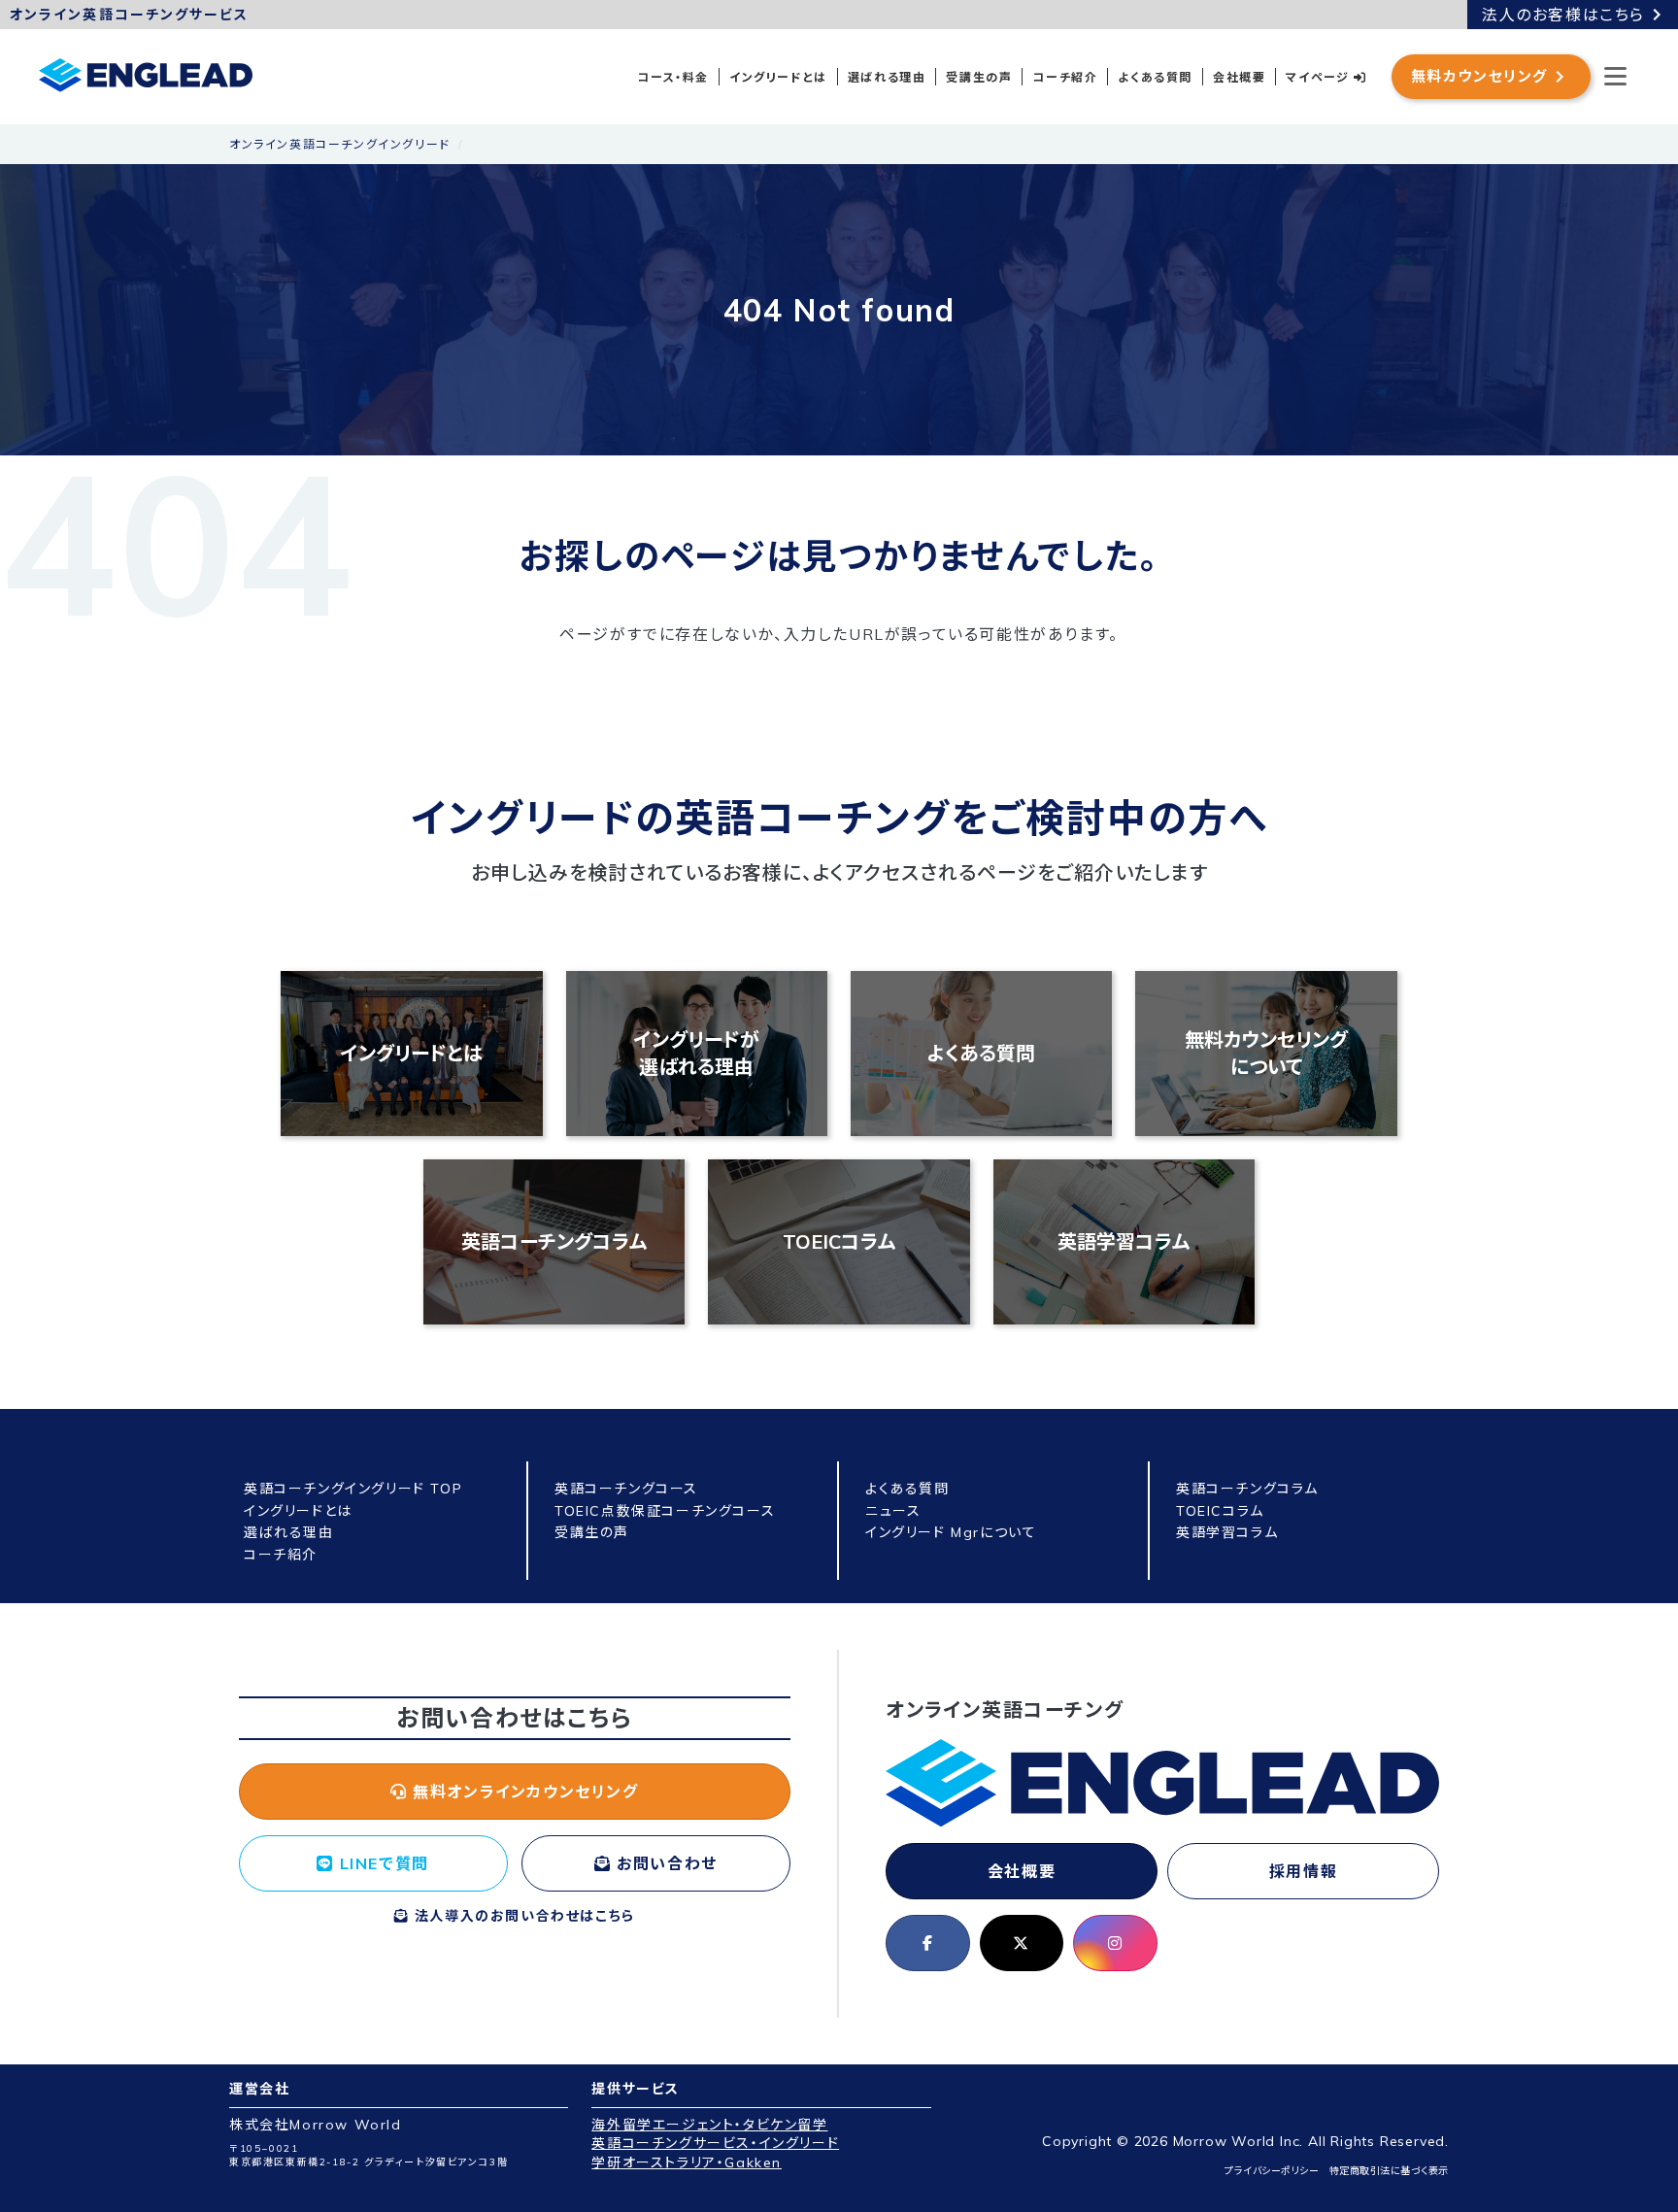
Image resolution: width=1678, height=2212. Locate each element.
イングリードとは (778, 77)
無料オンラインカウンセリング (523, 1792)
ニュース (893, 1511)
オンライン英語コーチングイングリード (340, 144)
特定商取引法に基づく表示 (1389, 2171)
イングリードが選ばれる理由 (697, 1053)
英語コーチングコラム (554, 1241)
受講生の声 (979, 77)
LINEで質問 (382, 1863)
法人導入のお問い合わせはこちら (522, 1916)
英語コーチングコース (626, 1489)
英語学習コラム (1124, 1241)
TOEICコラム (839, 1241)
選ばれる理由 (887, 77)
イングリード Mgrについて (951, 1532)
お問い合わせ (665, 1863)
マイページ (1320, 77)
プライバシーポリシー (1272, 2171)
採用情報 (1303, 1871)
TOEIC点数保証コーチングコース (665, 1511)
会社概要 (1239, 77)
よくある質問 (1155, 77)
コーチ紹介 (1065, 77)
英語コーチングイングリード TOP (353, 1489)
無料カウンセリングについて (1266, 1053)
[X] (1022, 1943)
